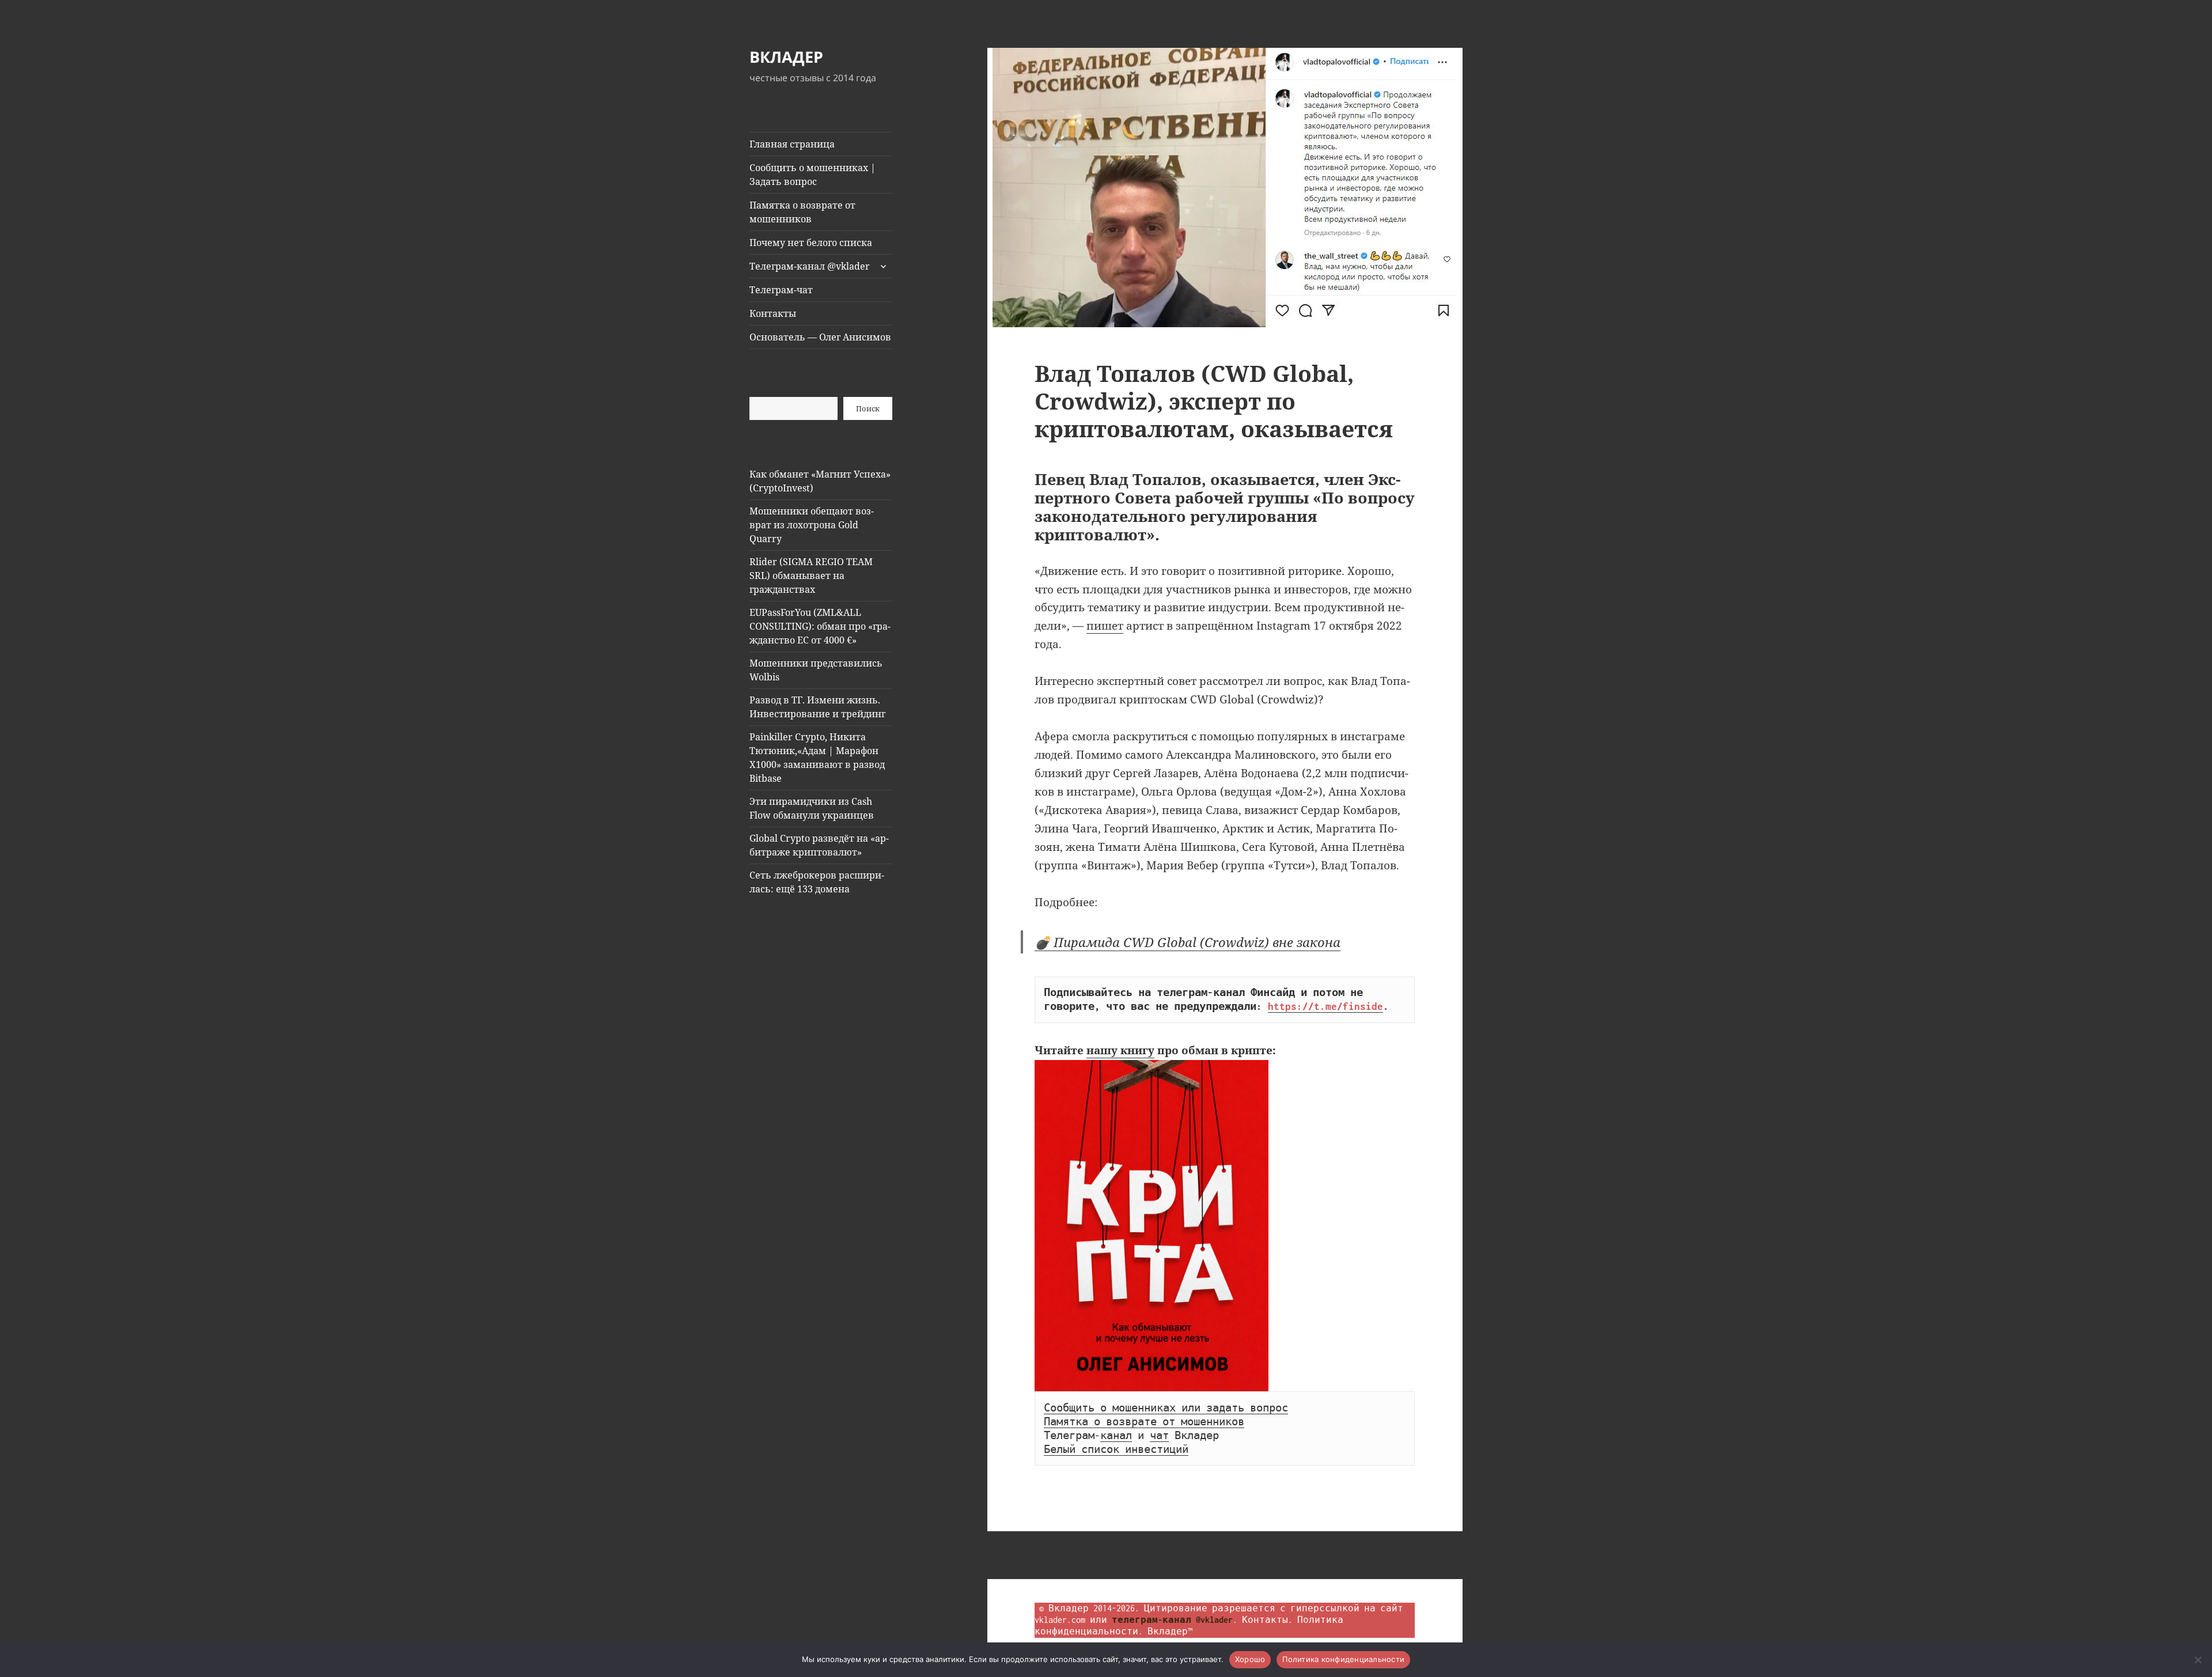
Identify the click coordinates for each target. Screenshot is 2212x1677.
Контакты (773, 313)
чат (1159, 1436)
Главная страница (792, 144)
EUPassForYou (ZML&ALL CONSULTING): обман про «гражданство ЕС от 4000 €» (820, 626)
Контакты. (1267, 1620)
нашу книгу (1120, 1050)
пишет (1105, 626)
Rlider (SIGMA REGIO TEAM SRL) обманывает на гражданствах (811, 576)
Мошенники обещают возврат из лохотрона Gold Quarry (812, 525)
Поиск (868, 408)
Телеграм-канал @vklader (810, 266)
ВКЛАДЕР (786, 57)
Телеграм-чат (781, 290)
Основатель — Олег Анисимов (820, 337)
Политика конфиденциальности (1343, 1659)
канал (1116, 1436)
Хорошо (1250, 1659)
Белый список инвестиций (1116, 1449)
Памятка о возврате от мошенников (802, 212)
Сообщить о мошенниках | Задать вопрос (813, 175)
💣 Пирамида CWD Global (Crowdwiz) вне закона (1188, 942)
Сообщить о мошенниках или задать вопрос (1166, 1408)
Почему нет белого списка (811, 243)
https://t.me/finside (1325, 1006)
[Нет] (2198, 1660)
